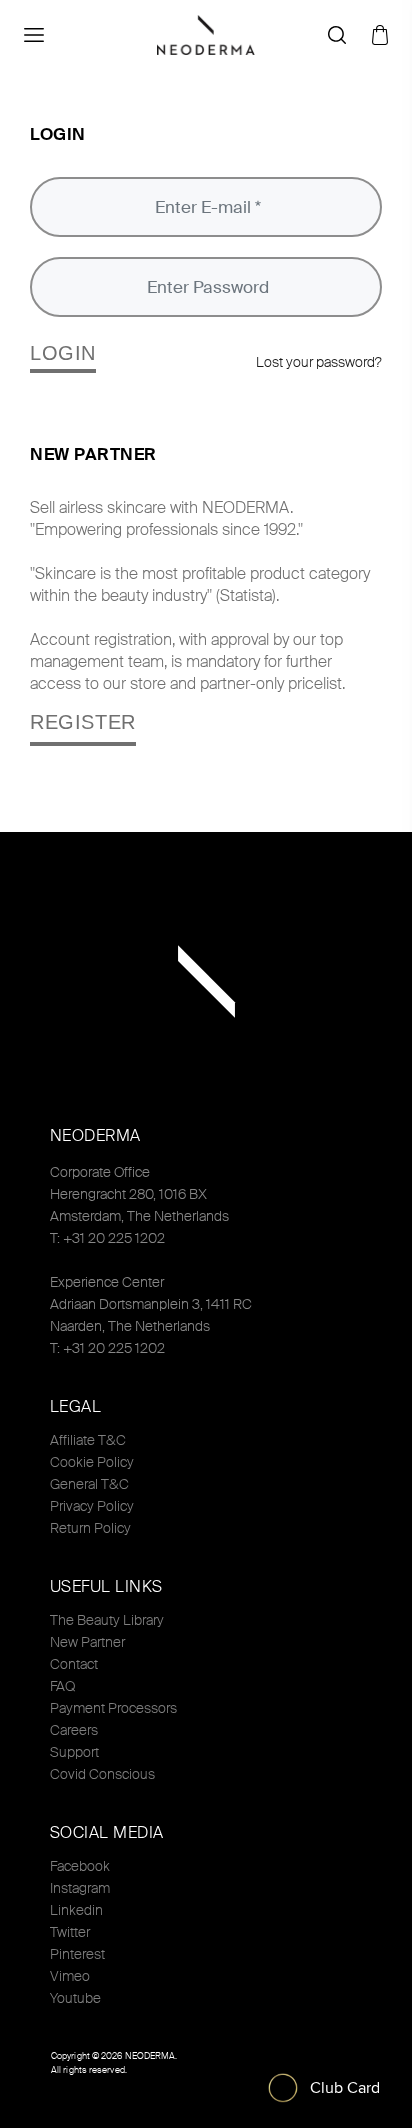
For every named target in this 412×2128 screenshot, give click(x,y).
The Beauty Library (107, 1620)
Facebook (80, 1866)
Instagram (80, 1888)
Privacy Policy (92, 1506)
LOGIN (63, 353)
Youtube (75, 1998)
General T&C (89, 1484)
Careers (74, 1730)
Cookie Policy (92, 1462)
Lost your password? (319, 362)
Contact (74, 1664)
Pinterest (77, 1954)
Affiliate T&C (88, 1440)
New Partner (87, 1642)
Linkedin (76, 1910)
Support (74, 1752)
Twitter (70, 1932)
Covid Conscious (102, 1774)
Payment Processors (113, 1708)
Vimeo (70, 1976)
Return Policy (90, 1528)
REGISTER (83, 722)
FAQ (62, 1686)
